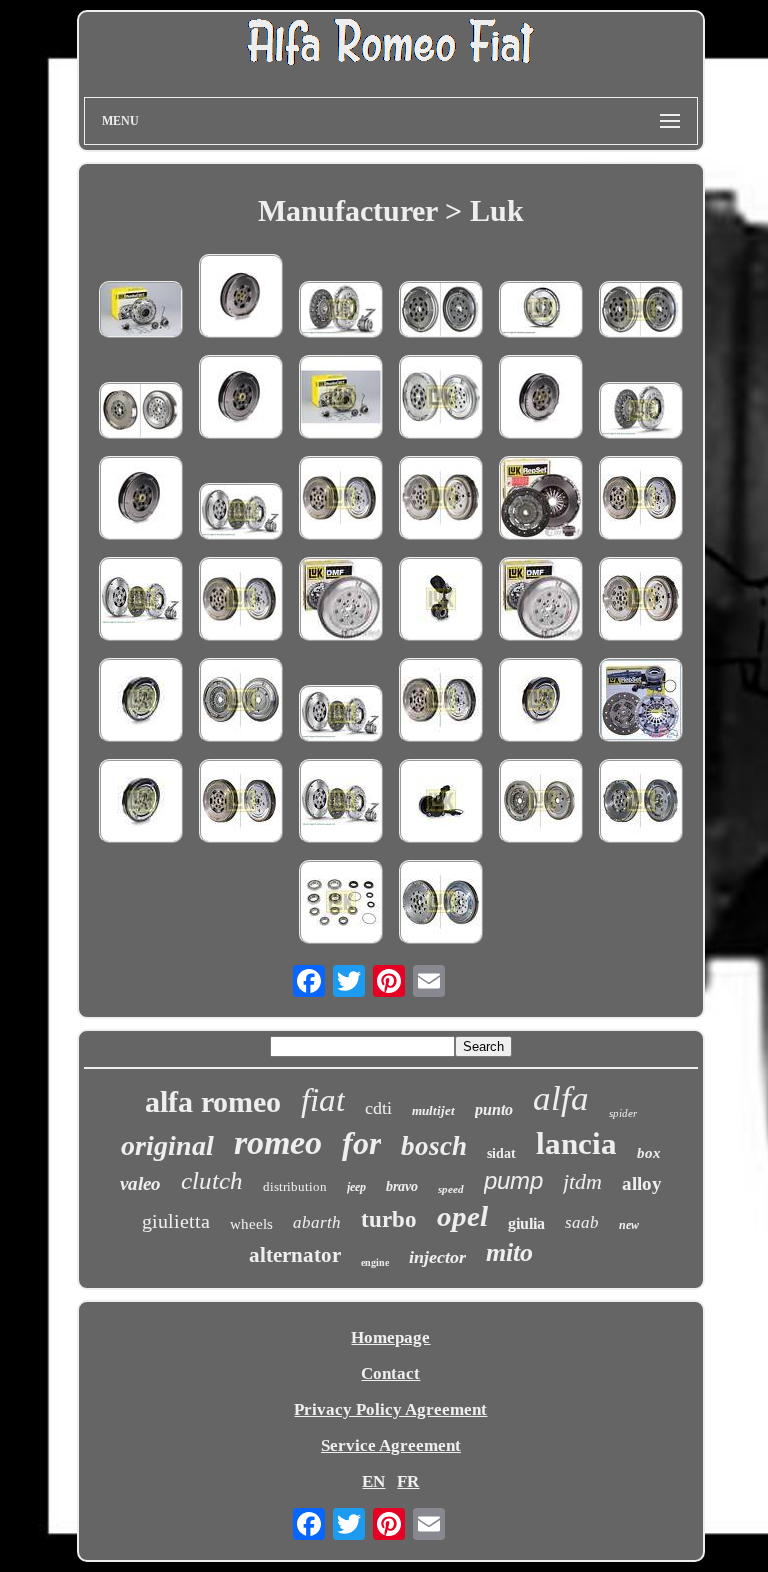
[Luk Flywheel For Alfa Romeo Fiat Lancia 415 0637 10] (241, 803)
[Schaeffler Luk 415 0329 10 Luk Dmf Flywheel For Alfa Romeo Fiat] (241, 298)
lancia (576, 1143)
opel (462, 1216)
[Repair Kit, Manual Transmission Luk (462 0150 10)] (341, 904)
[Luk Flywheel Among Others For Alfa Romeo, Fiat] (441, 312)
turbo (389, 1219)
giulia (526, 1223)
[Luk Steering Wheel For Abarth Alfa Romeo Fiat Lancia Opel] (141, 702)
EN (373, 1481)
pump (513, 1180)
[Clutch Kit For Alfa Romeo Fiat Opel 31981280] (641, 702)
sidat (501, 1153)
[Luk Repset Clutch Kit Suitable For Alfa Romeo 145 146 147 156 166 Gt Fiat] (541, 500)
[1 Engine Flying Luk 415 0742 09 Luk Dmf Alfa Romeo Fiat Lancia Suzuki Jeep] (541, 803)
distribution (295, 1186)
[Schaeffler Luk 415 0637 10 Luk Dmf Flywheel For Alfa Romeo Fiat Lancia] (241, 399)
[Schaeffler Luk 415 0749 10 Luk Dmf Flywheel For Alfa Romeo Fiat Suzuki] (441, 399)
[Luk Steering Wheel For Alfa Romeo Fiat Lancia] (441, 702)
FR (408, 1481)
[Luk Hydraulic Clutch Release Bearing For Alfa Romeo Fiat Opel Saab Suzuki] (441, 803)
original (167, 1145)
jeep (356, 1187)
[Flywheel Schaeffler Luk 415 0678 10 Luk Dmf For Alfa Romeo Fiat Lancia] (541, 702)
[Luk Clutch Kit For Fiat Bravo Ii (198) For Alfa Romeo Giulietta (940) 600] (341, 716)
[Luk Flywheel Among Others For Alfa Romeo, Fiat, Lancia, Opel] (541, 312)
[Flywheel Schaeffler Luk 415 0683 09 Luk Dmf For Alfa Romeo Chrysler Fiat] (241, 702)
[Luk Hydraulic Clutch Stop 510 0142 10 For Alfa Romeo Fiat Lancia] (441, 601)
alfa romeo (213, 1101)
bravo (402, 1186)
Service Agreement (391, 1445)
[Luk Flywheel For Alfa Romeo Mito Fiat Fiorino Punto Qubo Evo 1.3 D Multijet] (341, 601)
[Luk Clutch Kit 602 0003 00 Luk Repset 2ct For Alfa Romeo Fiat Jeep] (341, 399)
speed (451, 1189)
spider (623, 1113)
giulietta (176, 1221)
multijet (433, 1110)
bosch (434, 1146)
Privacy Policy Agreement (390, 1409)
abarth (317, 1222)
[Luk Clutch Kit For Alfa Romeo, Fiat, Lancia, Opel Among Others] (341, 312)
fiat (323, 1100)
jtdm (582, 1181)
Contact (390, 1373)
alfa (561, 1098)
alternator (295, 1255)
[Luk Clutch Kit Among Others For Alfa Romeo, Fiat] (641, 413)
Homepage (390, 1337)
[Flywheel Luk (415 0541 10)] (441, 904)
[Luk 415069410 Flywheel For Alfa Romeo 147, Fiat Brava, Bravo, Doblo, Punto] (641, 312)
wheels (251, 1224)
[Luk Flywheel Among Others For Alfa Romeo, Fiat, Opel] (141, 413)
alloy (642, 1183)
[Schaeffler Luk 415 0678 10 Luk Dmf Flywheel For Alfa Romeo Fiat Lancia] (541, 399)
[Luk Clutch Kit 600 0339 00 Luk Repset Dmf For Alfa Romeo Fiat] (141, 601)
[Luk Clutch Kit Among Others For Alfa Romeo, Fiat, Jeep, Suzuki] (141, 312)
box (649, 1153)
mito (509, 1252)
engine (375, 1262)
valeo (140, 1183)
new (629, 1225)
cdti (378, 1108)
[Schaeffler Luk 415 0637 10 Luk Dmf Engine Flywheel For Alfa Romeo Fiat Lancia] (341, 500)
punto (494, 1109)
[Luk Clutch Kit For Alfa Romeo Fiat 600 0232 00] (341, 803)
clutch (212, 1180)
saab (582, 1222)
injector (437, 1257)
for (361, 1143)
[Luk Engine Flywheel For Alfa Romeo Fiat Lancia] (241, 601)
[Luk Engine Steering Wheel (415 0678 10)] (641, 803)
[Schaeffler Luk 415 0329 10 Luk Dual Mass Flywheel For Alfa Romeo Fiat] (641, 601)
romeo (278, 1142)
